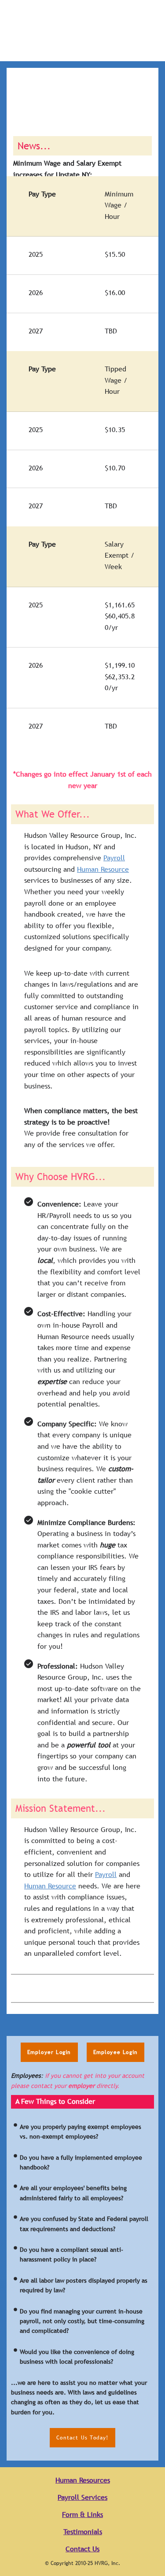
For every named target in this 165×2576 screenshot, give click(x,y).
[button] (49, 2052)
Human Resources (83, 2480)
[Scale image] (45, 1988)
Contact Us (82, 2549)
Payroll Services (82, 2497)
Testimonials (83, 2532)
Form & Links (82, 2515)
